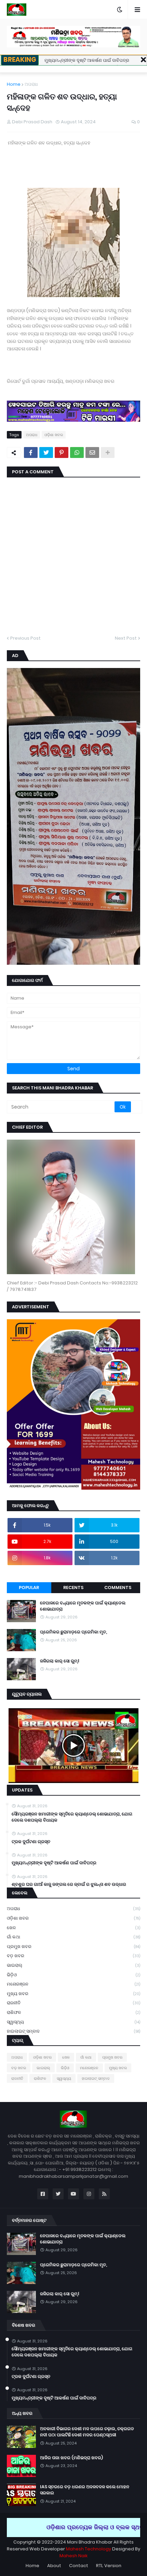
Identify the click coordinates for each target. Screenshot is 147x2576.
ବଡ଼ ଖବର (73, 1956)
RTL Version (109, 2566)
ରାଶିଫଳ (73, 2012)
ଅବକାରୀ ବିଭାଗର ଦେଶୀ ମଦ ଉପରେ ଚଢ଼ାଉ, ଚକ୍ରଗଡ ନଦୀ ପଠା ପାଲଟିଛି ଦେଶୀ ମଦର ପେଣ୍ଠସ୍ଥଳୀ (87, 2432)
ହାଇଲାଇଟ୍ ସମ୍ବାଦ (73, 2031)
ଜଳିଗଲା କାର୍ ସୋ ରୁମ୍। (59, 1661)
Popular (29, 1588)
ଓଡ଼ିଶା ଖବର (54, 435)
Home (14, 84)
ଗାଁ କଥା (73, 1937)
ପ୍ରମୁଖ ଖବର (73, 1946)
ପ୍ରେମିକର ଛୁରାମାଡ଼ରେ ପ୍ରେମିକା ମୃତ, (73, 1632)
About (54, 2566)
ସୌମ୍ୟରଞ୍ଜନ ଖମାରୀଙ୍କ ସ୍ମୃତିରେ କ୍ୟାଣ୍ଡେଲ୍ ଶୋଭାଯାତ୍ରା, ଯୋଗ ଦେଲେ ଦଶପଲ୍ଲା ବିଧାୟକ (72, 1817)
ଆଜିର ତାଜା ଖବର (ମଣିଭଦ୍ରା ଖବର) (71, 2458)
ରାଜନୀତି (73, 2003)
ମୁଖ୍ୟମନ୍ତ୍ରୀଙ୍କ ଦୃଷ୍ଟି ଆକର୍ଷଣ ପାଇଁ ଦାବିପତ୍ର (87, 60)
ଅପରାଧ (31, 84)
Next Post (126, 638)
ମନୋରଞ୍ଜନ (73, 1984)
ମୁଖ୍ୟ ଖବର (73, 1994)
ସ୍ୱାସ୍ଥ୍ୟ (73, 2022)
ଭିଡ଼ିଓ (73, 1975)
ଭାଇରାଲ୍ (73, 1965)
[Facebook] (31, 452)
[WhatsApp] (77, 452)
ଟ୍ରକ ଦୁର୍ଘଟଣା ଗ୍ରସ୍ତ (31, 1842)
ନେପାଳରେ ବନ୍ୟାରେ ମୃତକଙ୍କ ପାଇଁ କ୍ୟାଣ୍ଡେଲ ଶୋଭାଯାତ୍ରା (83, 1606)
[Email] (92, 452)
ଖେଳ (73, 1928)
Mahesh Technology (88, 2549)
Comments (118, 1588)
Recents (73, 1588)
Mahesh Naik (73, 2556)
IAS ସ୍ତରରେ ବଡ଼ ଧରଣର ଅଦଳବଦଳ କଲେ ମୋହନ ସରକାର (85, 2490)
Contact (79, 2566)
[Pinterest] (62, 452)
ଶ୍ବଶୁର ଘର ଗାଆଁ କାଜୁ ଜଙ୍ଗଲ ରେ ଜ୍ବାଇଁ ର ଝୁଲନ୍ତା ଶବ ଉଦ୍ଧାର (69, 1884)
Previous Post (25, 638)
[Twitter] (46, 452)
